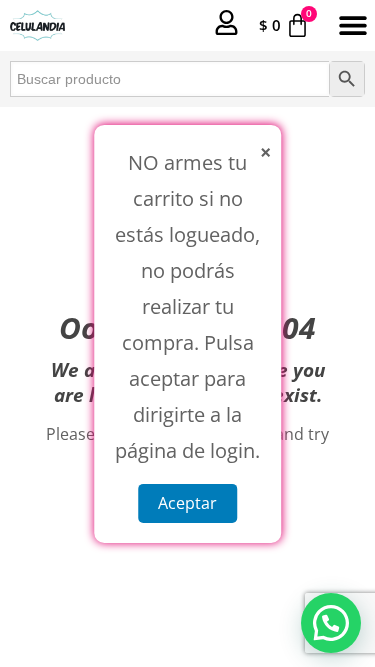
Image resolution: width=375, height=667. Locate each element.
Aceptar (187, 502)
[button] (352, 25)
